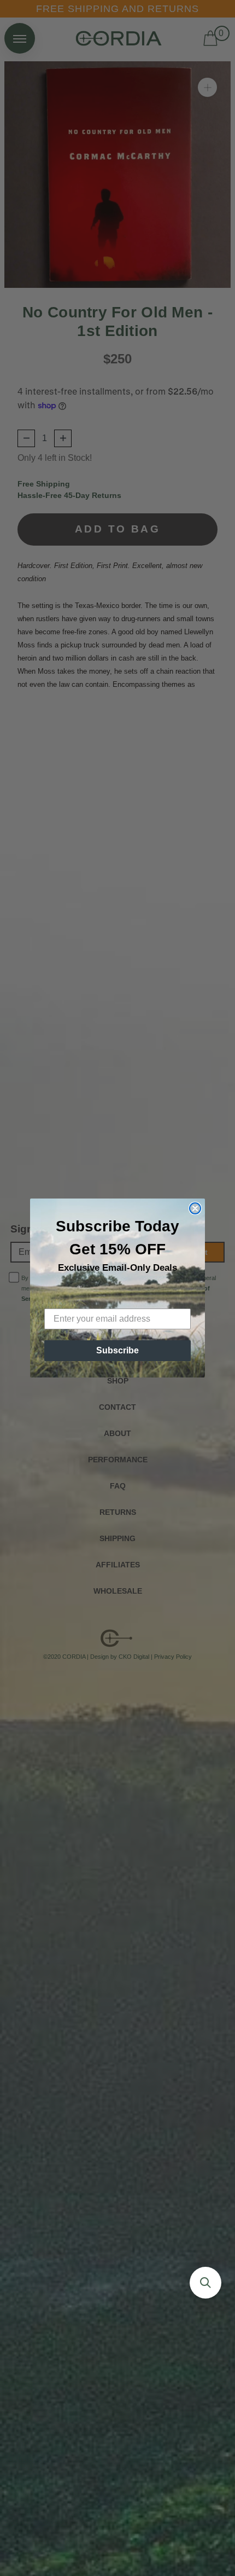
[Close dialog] (195, 1208)
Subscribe (117, 1350)
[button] (205, 2283)
